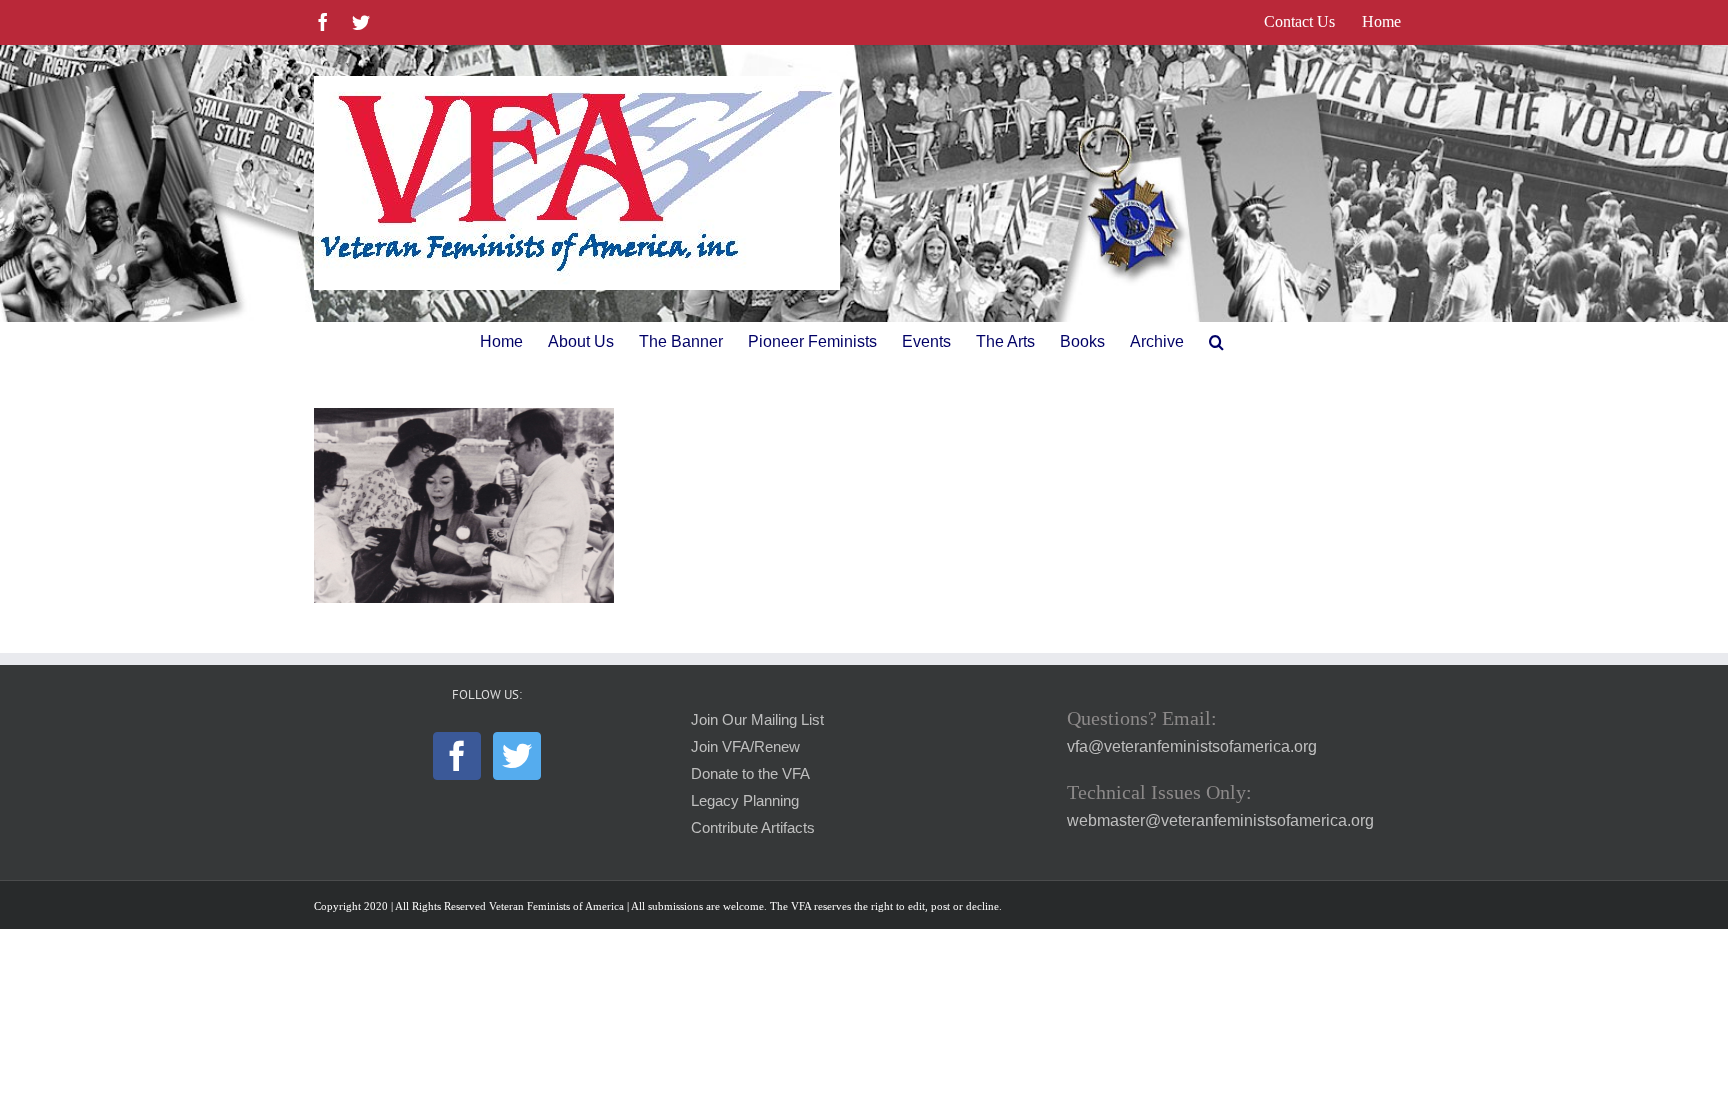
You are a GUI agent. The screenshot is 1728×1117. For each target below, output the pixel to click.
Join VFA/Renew (745, 747)
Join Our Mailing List (757, 720)
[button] (1216, 342)
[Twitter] (517, 756)
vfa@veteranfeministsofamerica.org (1192, 746)
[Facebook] (457, 756)
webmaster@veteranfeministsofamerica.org (1220, 820)
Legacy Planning (745, 801)
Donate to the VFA (750, 774)
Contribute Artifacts (753, 828)
